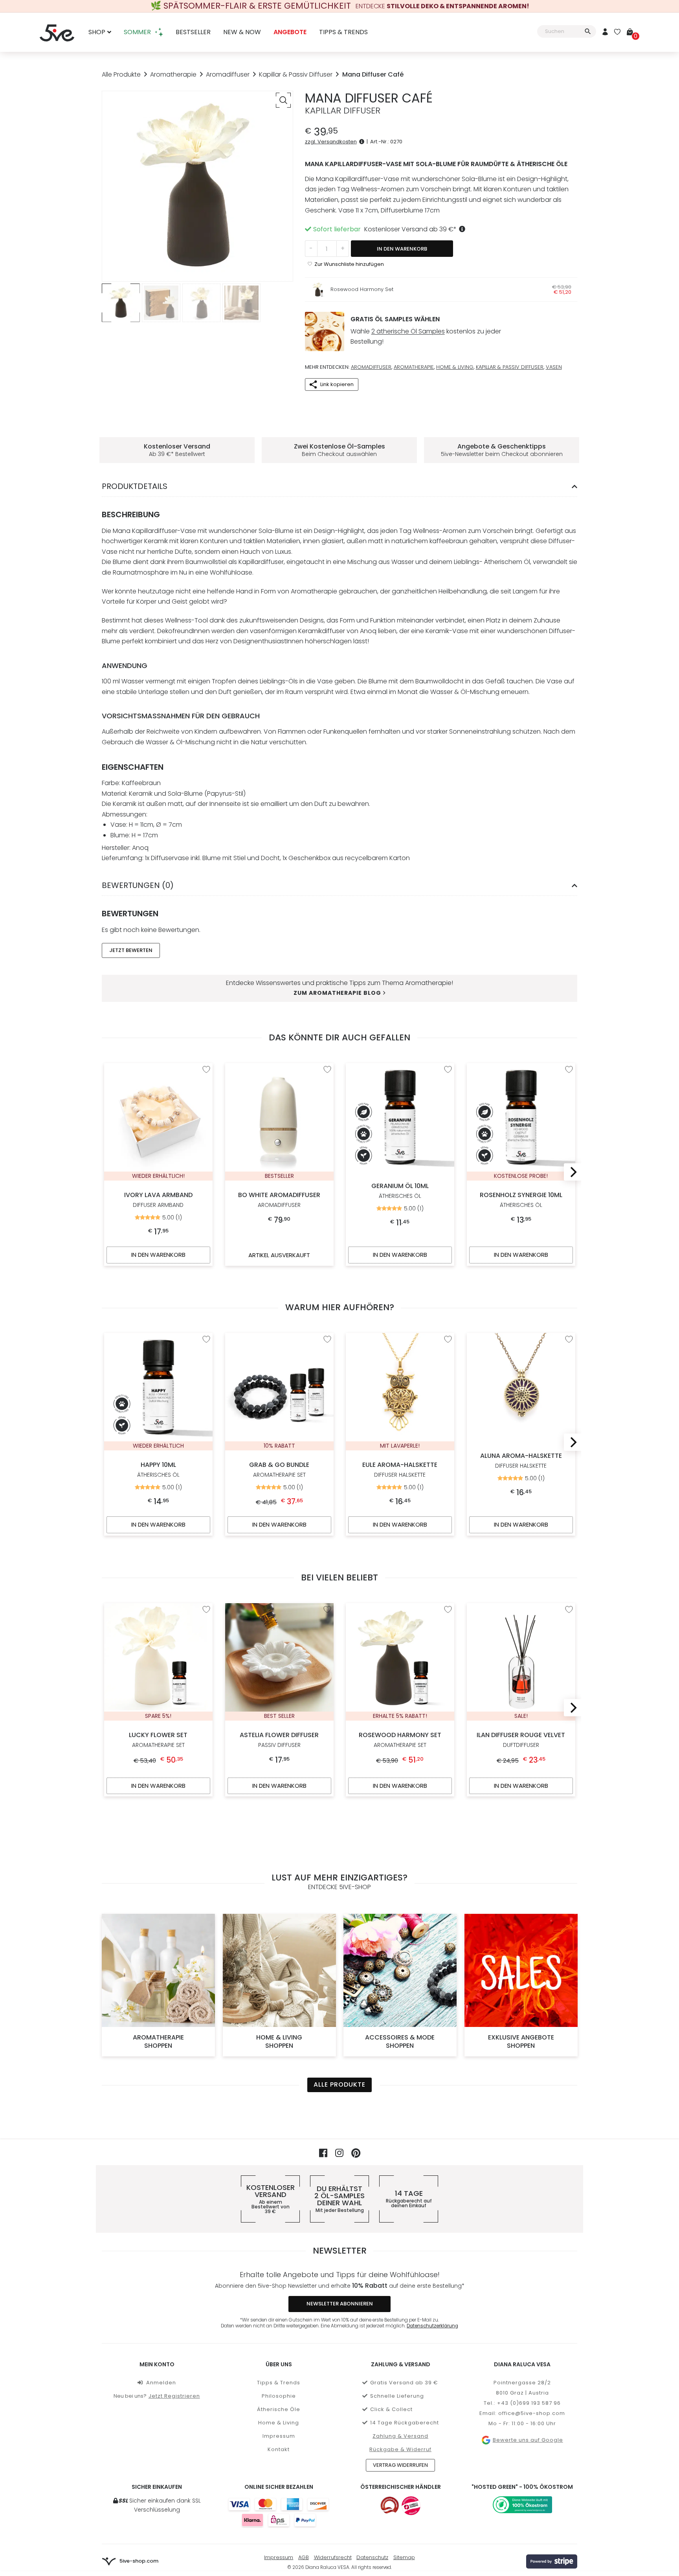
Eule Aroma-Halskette (400, 1469)
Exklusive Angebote (521, 2041)
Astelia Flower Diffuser (279, 1740)
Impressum (279, 2436)
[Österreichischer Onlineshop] (390, 2506)
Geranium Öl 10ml (400, 1191)
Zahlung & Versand (400, 2436)
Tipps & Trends (343, 32)
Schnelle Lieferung (397, 2396)
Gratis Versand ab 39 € (404, 2383)
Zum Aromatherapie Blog (337, 993)
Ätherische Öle (279, 2409)
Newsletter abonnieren (340, 2304)
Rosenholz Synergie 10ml (521, 1200)
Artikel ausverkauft (279, 1255)
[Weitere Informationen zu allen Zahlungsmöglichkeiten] (279, 2512)
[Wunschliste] (617, 32)
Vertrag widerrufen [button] (400, 2465)
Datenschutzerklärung (432, 2326)
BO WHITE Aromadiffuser (279, 1200)
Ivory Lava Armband (158, 1200)
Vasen (554, 367)
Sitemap (404, 2557)
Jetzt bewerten (131, 950)
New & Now (242, 32)
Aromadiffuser (228, 74)
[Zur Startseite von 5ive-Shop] (57, 32)
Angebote (290, 32)
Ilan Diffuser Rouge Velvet (521, 1740)
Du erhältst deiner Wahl (339, 2199)
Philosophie (279, 2396)
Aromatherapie (173, 74)
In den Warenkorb (402, 249)
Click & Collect (391, 2409)
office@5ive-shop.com (532, 2413)
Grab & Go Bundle (279, 1469)
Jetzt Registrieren (174, 2396)
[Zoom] (283, 100)
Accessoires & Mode (400, 2041)
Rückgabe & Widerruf (400, 2449)
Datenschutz (372, 2557)
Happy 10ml (158, 1469)
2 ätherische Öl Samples (408, 331)
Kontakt (279, 2449)
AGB (304, 2557)
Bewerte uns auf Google (528, 2440)
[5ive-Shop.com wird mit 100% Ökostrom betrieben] (522, 2505)
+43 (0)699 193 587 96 (529, 2403)
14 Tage (409, 2199)
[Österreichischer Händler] (411, 2506)
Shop (97, 32)
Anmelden (161, 2383)
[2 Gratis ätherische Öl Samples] (325, 331)
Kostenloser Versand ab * (410, 229)
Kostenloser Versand (271, 2199)
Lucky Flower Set (158, 1740)
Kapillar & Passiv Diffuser (296, 74)
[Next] (572, 1172)
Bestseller (193, 32)
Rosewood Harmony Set (362, 289)
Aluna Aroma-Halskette (521, 1460)
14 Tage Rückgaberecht (405, 2423)
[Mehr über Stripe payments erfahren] (552, 2561)
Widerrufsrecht (333, 2557)
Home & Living (455, 367)
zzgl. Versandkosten (331, 142)
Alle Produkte (121, 74)
